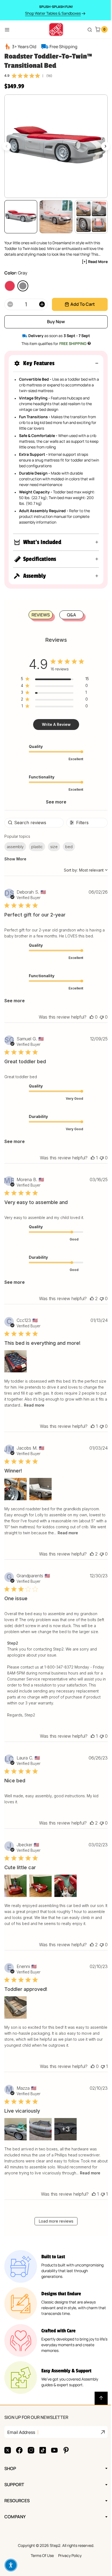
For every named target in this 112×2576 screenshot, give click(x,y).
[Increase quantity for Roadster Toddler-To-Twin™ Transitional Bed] (42, 304)
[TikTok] (43, 2462)
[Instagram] (31, 2462)
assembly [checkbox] (15, 847)
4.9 (7, 75)
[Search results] (90, 30)
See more (54, 802)
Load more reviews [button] (54, 2233)
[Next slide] (105, 146)
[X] (8, 2462)
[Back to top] (97, 2410)
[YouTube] (54, 2462)
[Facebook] (19, 2462)
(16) (49, 76)
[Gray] (23, 286)
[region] (53, 680)
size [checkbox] (54, 847)
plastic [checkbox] (37, 847)
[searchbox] (33, 823)
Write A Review (54, 724)
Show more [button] (15, 859)
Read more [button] (67, 1405)
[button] (56, 363)
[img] (14, 76)
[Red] (10, 286)
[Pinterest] (66, 2462)
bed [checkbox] (69, 847)
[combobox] (82, 870)
